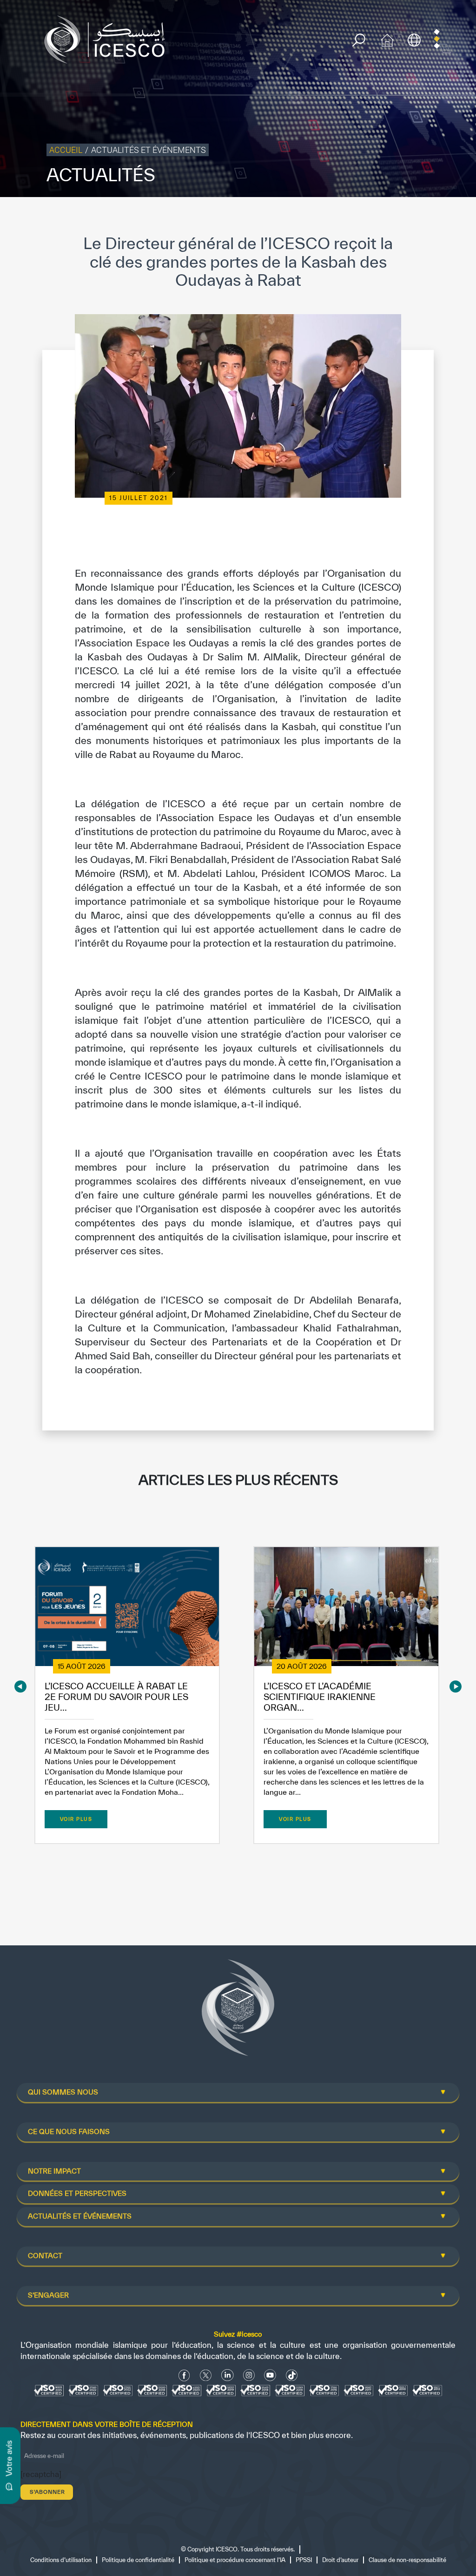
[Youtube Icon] (270, 2375)
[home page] (108, 39)
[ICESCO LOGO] (238, 2011)
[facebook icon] (184, 2375)
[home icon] (387, 39)
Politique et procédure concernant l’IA (235, 2560)
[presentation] (20, 1686)
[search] (359, 40)
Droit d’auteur (340, 2560)
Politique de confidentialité (138, 2560)
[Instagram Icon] (249, 2375)
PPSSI (304, 2560)
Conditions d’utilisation (61, 2560)
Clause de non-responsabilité (407, 2560)
